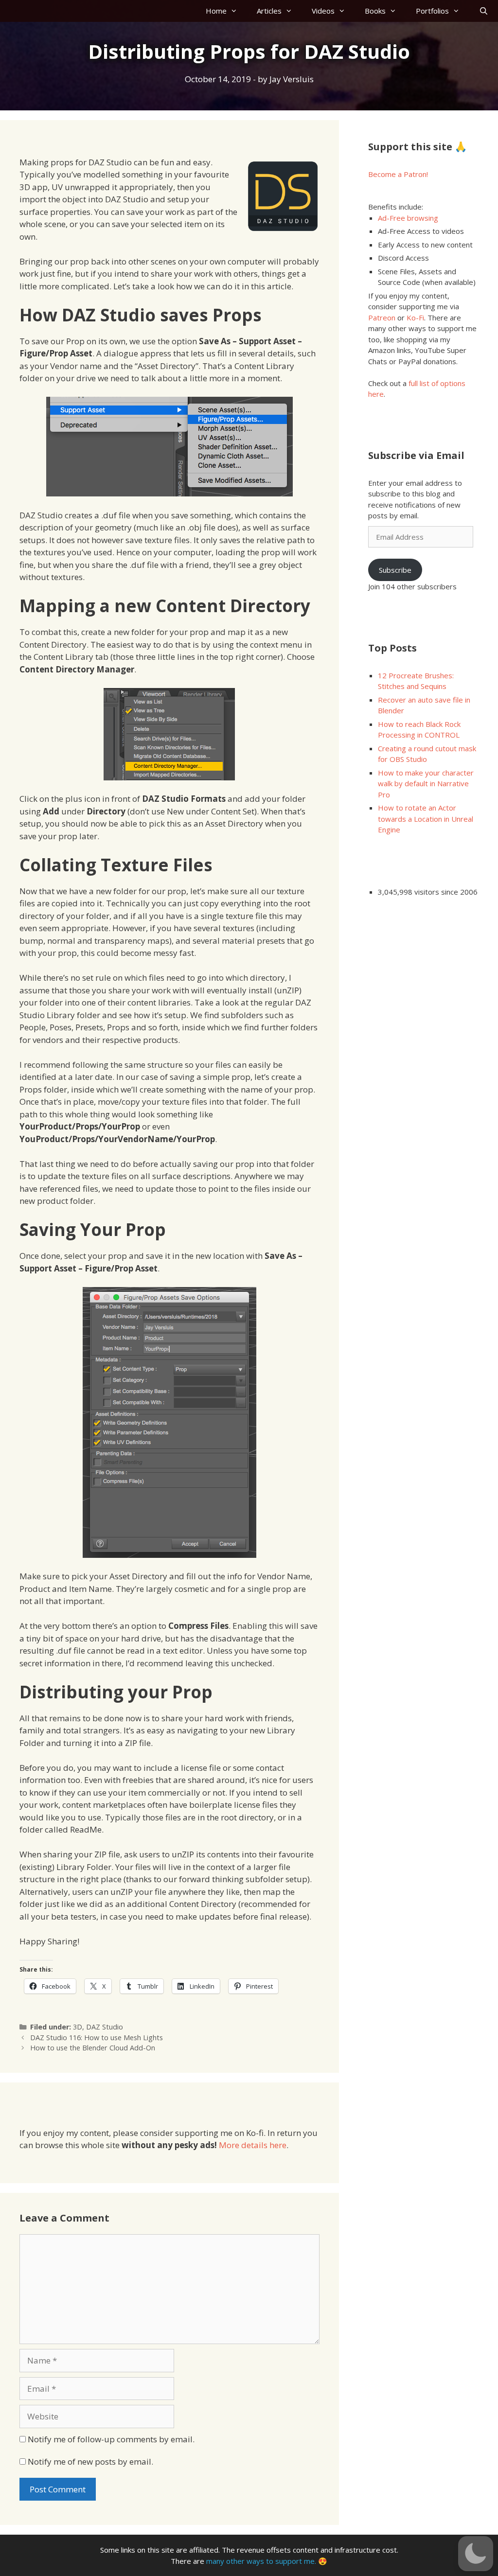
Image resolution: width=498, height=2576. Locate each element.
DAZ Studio (105, 2027)
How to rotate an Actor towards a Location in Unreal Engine (426, 819)
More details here (253, 2145)
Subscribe (395, 570)
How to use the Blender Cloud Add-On (93, 2048)
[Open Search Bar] (484, 11)
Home (216, 11)
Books (375, 11)
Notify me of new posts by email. (90, 2461)
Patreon (382, 318)
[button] (476, 2554)
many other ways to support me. (261, 2561)
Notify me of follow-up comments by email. (111, 2439)
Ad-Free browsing (408, 218)
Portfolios (432, 11)
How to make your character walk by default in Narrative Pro (426, 784)
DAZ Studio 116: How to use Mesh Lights (97, 2038)
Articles (269, 11)
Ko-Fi (415, 318)
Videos (323, 11)
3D (78, 2027)
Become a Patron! (398, 174)
